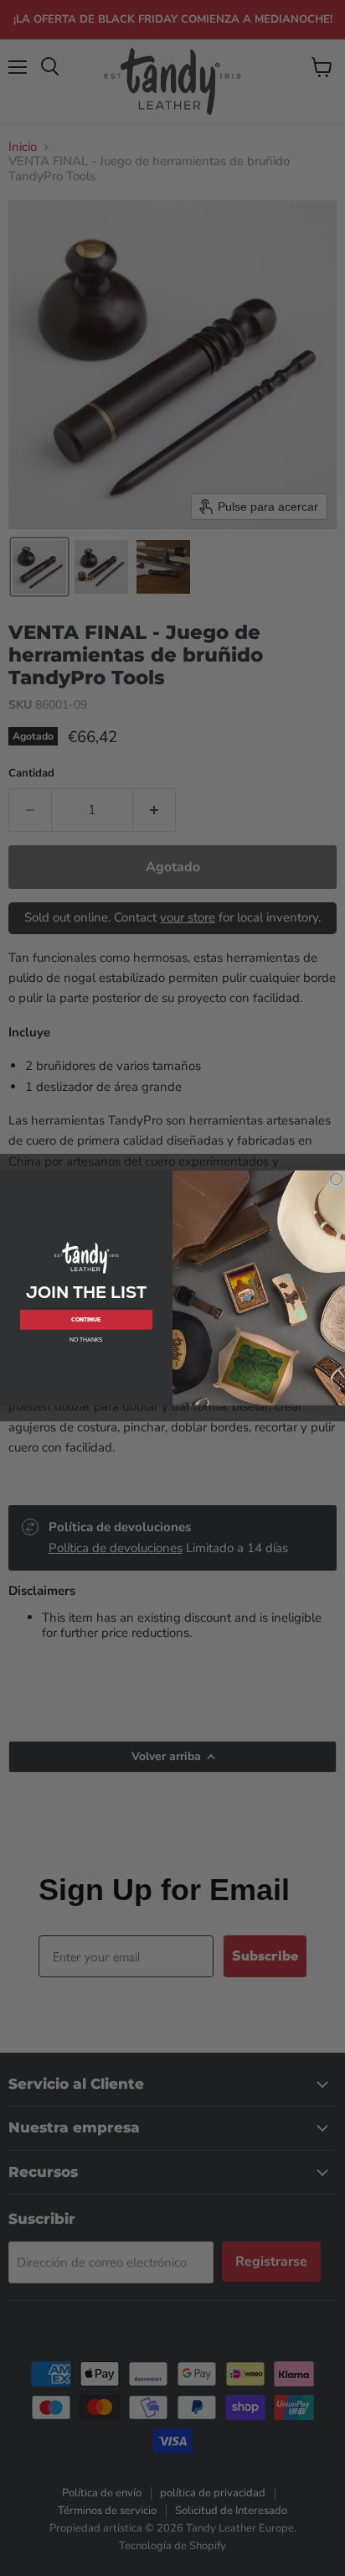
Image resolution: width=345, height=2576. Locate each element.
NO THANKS (86, 1340)
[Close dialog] (336, 1179)
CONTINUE (86, 1319)
